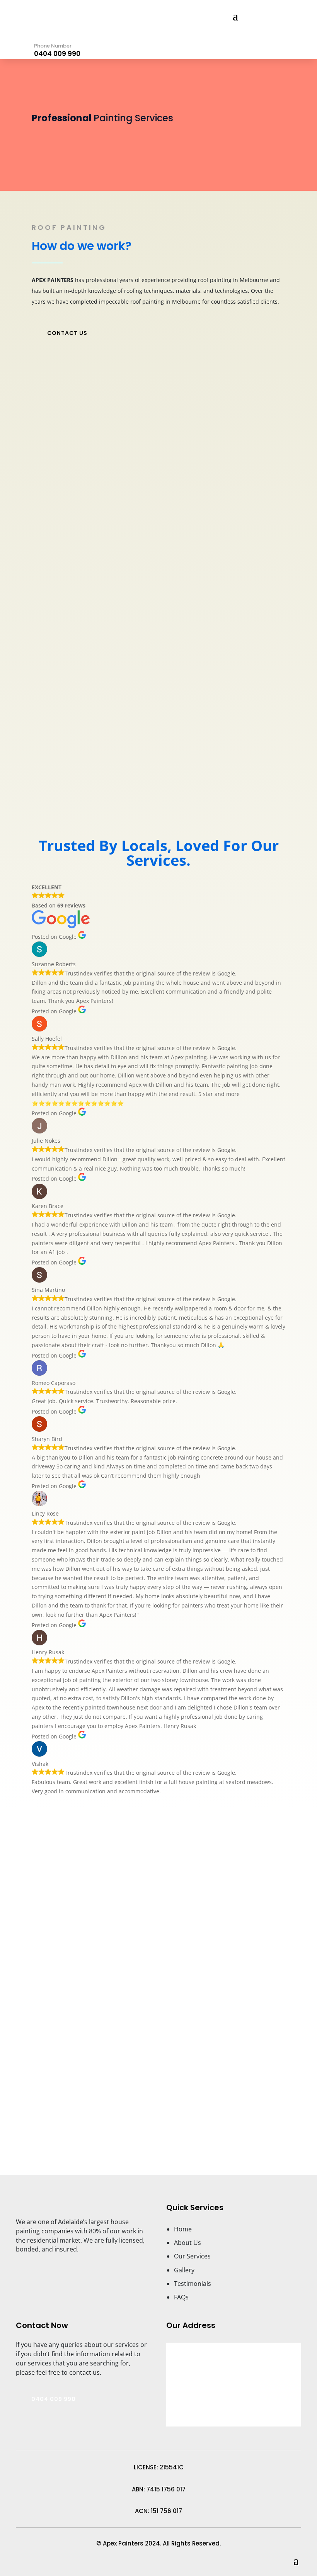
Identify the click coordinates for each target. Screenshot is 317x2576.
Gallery (184, 2270)
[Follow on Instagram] (196, 2119)
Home (183, 2229)
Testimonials (193, 2284)
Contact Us (67, 333)
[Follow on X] (171, 2119)
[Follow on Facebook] (121, 2119)
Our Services (192, 2256)
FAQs (181, 2297)
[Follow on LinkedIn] (146, 2119)
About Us (187, 2243)
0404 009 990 (57, 54)
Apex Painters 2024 (131, 2543)
